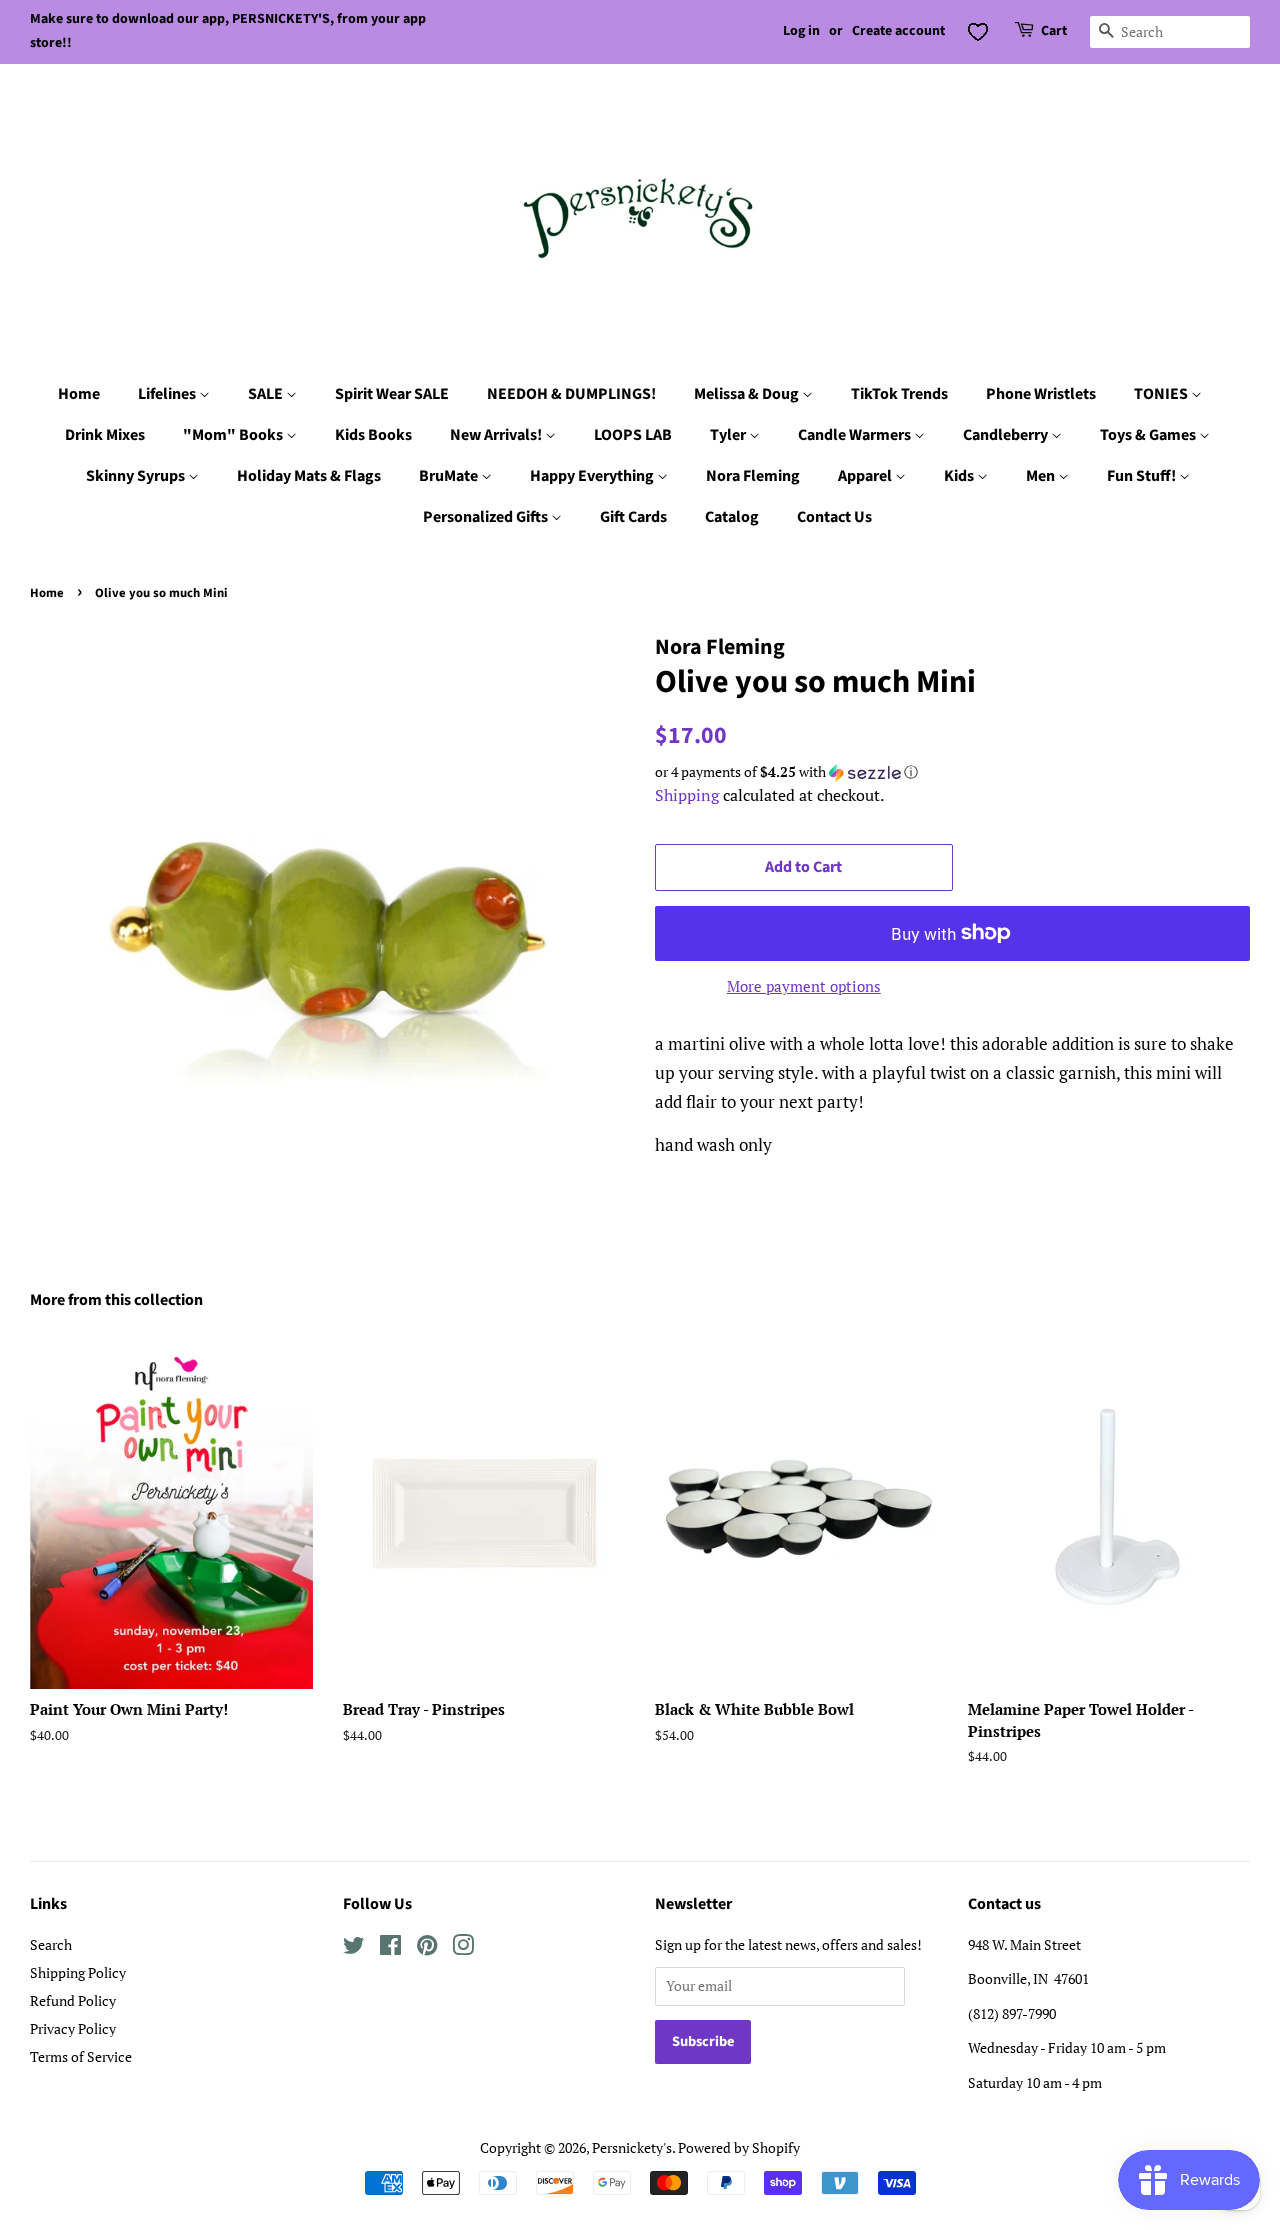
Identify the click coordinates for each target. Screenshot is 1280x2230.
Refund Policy (73, 2000)
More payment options (804, 986)
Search (51, 1944)
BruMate (450, 476)
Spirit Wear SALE (392, 394)
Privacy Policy (73, 2028)
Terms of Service (81, 2056)
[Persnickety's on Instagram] (463, 1948)
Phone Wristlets (1041, 394)
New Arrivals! (497, 435)
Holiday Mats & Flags (309, 476)
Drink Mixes (105, 435)
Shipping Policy (78, 1972)
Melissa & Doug (748, 394)
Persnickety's (632, 2147)
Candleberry (1007, 435)
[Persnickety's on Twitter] (354, 1948)
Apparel (866, 476)
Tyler (729, 435)
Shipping (687, 795)
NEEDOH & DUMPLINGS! (571, 394)
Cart (1054, 31)
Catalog (732, 517)
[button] (952, 772)
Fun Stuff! (1143, 476)
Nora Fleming (753, 476)
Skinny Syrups (137, 476)
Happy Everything (593, 476)
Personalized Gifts (487, 517)
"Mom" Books (234, 435)
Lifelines (168, 394)
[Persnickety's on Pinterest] (427, 1948)
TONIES (1162, 394)
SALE (267, 394)
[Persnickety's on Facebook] (390, 1948)
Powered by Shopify (739, 2147)
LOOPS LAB (633, 435)
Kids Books (373, 435)
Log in (801, 31)
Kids (960, 476)
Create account (898, 31)
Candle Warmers (856, 435)
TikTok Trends (899, 394)
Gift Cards (633, 517)
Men (1042, 476)
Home (79, 394)
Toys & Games (1149, 435)
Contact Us (834, 517)
